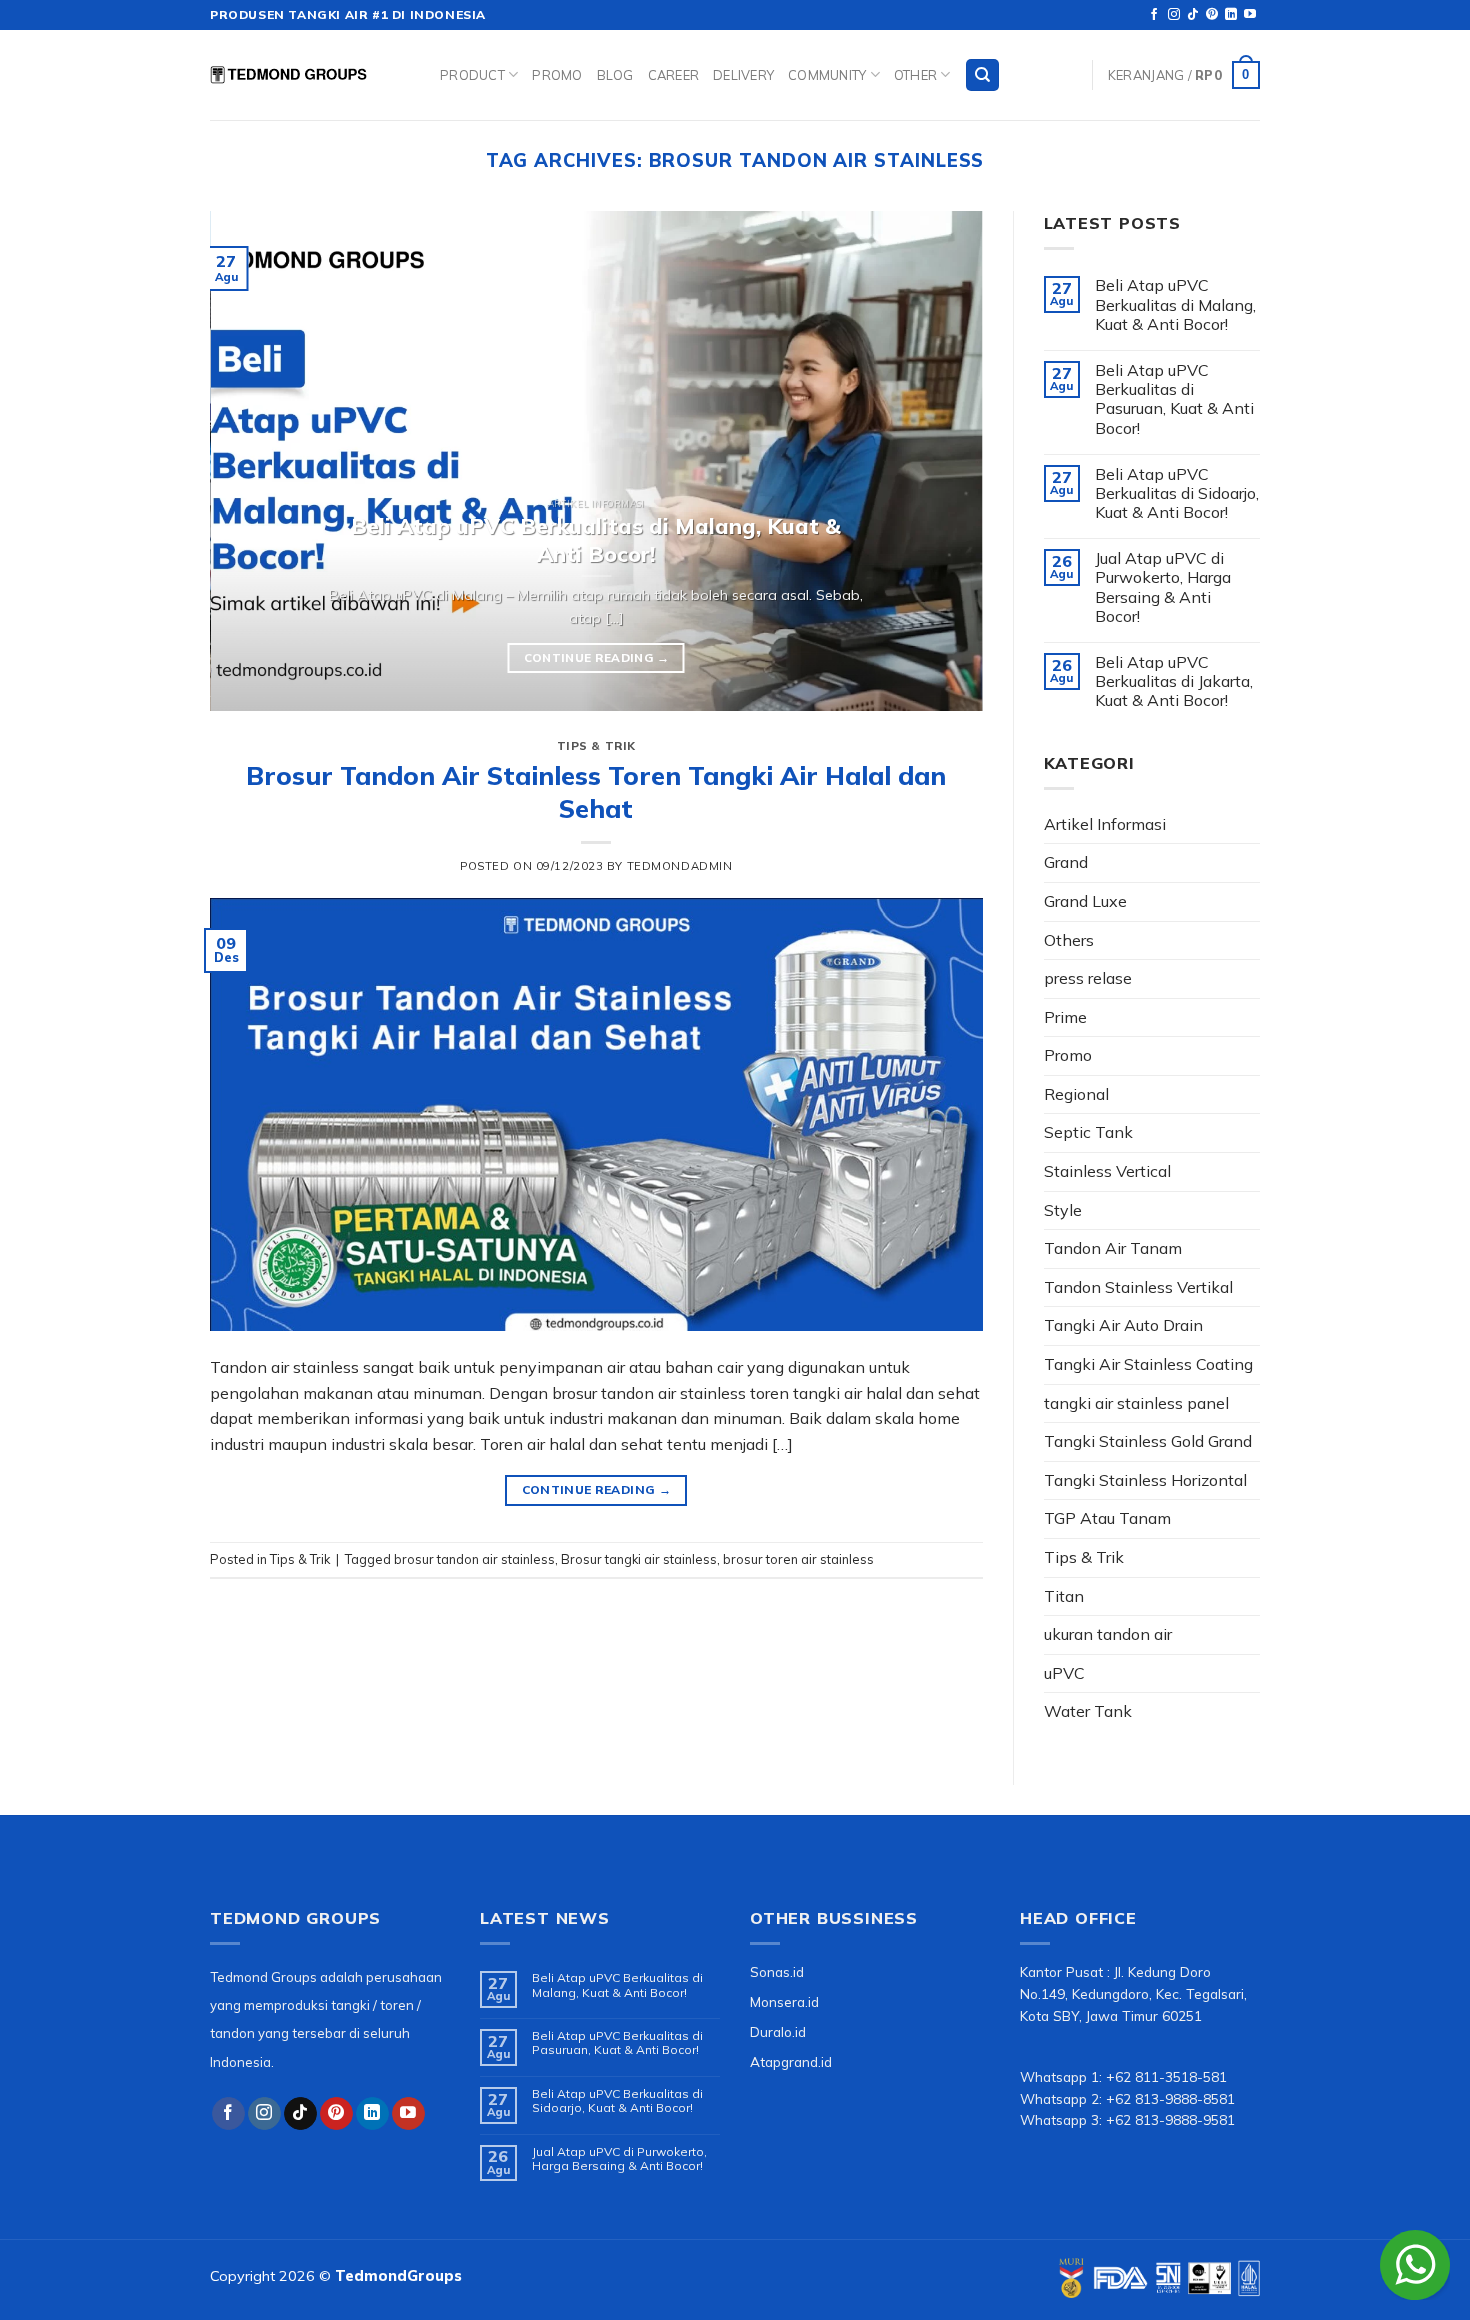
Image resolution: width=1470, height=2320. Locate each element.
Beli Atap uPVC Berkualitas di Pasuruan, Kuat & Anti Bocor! (1174, 399)
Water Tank (1088, 1711)
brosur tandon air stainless (474, 1559)
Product (472, 75)
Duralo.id (778, 2031)
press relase (1088, 978)
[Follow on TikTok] (1193, 15)
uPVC (1064, 1673)
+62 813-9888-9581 (1170, 2119)
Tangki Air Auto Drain (1123, 1325)
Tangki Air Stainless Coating (1148, 1364)
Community (827, 75)
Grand (1066, 862)
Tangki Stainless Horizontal (1145, 1480)
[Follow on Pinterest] (1212, 15)
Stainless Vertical (1107, 1171)
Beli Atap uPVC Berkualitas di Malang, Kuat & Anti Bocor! (1175, 304)
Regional (1076, 1094)
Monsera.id (784, 2001)
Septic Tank (1088, 1132)
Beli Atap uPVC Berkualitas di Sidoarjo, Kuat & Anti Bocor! (1177, 493)
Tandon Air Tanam (1113, 1248)
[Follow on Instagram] (1174, 15)
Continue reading (596, 657)
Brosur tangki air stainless (639, 1559)
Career (674, 75)
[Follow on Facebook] (1154, 15)
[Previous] (251, 461)
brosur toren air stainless (798, 1559)
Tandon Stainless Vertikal (1138, 1287)
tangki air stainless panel (1136, 1403)
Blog (615, 75)
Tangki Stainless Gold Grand (1148, 1441)
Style (1063, 1210)
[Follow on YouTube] (1250, 15)
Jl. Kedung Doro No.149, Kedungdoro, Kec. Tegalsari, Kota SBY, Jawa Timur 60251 (1133, 1993)
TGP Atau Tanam (1107, 1518)
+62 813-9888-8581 (1170, 2098)
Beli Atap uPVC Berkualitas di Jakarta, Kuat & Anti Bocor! (1174, 681)
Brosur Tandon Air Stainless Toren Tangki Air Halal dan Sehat (596, 791)
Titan (1064, 1596)
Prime (1065, 1017)
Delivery (743, 75)
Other (915, 75)
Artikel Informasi (1105, 824)
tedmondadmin (680, 866)
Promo (557, 75)
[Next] (942, 461)
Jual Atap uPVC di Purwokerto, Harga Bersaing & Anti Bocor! (1163, 587)
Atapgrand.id (791, 2061)
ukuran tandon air (1108, 1634)
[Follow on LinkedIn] (1231, 15)
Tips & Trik (596, 746)
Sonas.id (777, 1971)
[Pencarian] (982, 75)
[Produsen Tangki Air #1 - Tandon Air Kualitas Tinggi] (310, 75)
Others (1069, 940)
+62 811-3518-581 (1166, 2076)
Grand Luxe (1085, 901)
